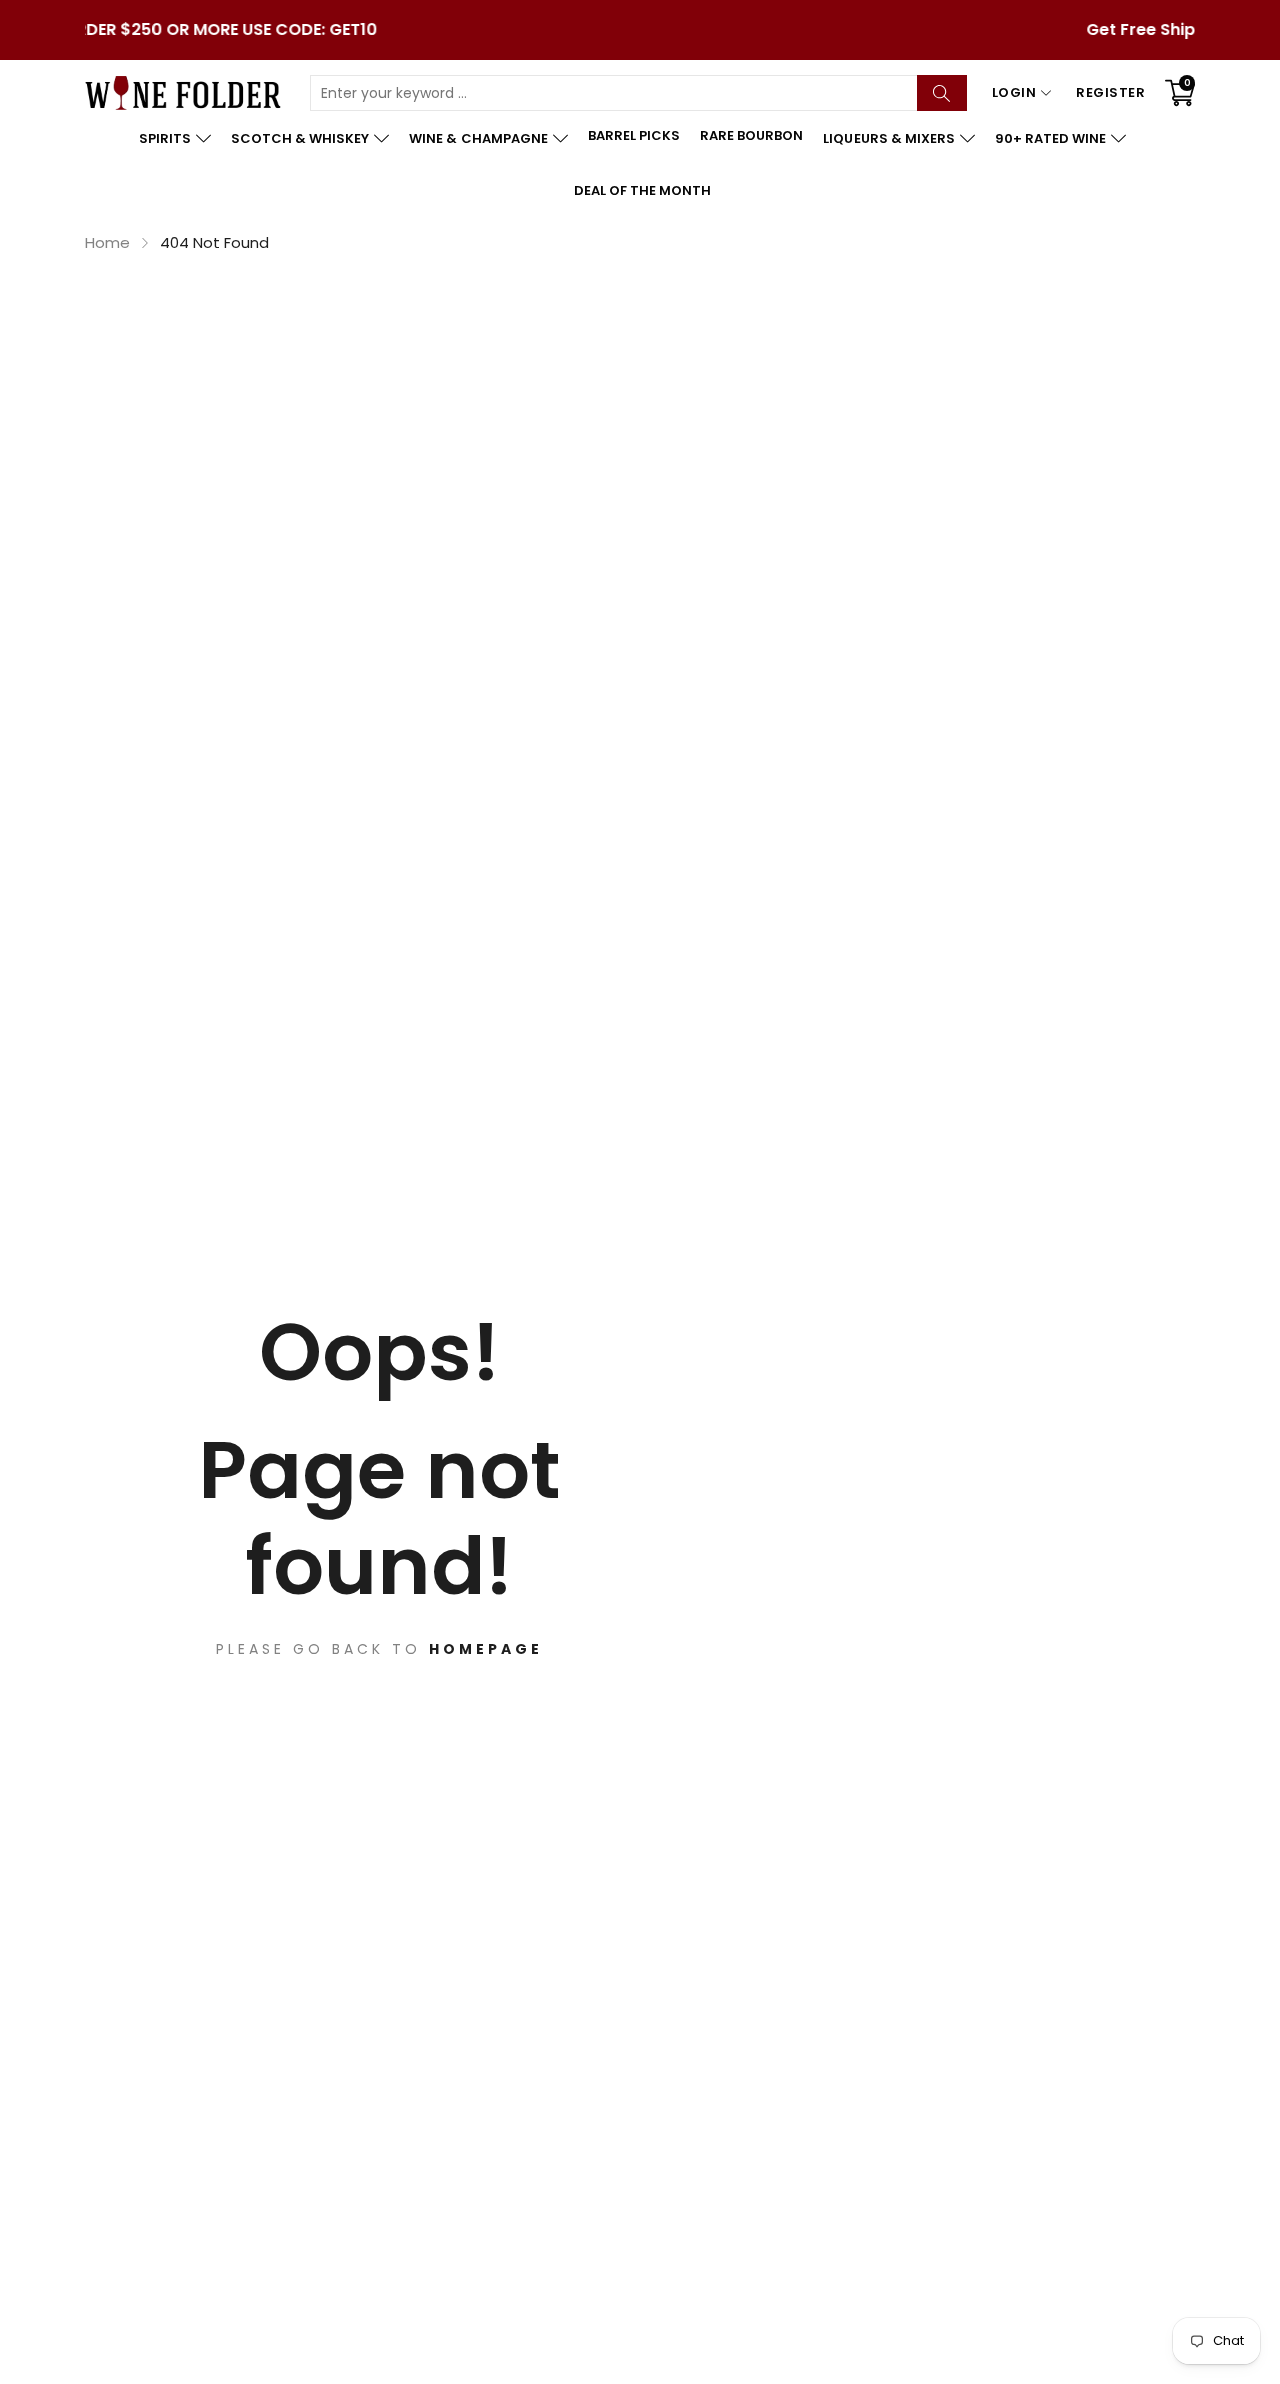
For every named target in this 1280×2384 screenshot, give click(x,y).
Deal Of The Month (642, 190)
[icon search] (942, 93)
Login (1014, 92)
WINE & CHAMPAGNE (478, 138)
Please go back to (379, 1649)
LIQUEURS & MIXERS (888, 138)
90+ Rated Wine (1050, 138)
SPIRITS (165, 138)
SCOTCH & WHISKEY (300, 138)
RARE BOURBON (751, 135)
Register (1110, 92)
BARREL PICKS (634, 135)
